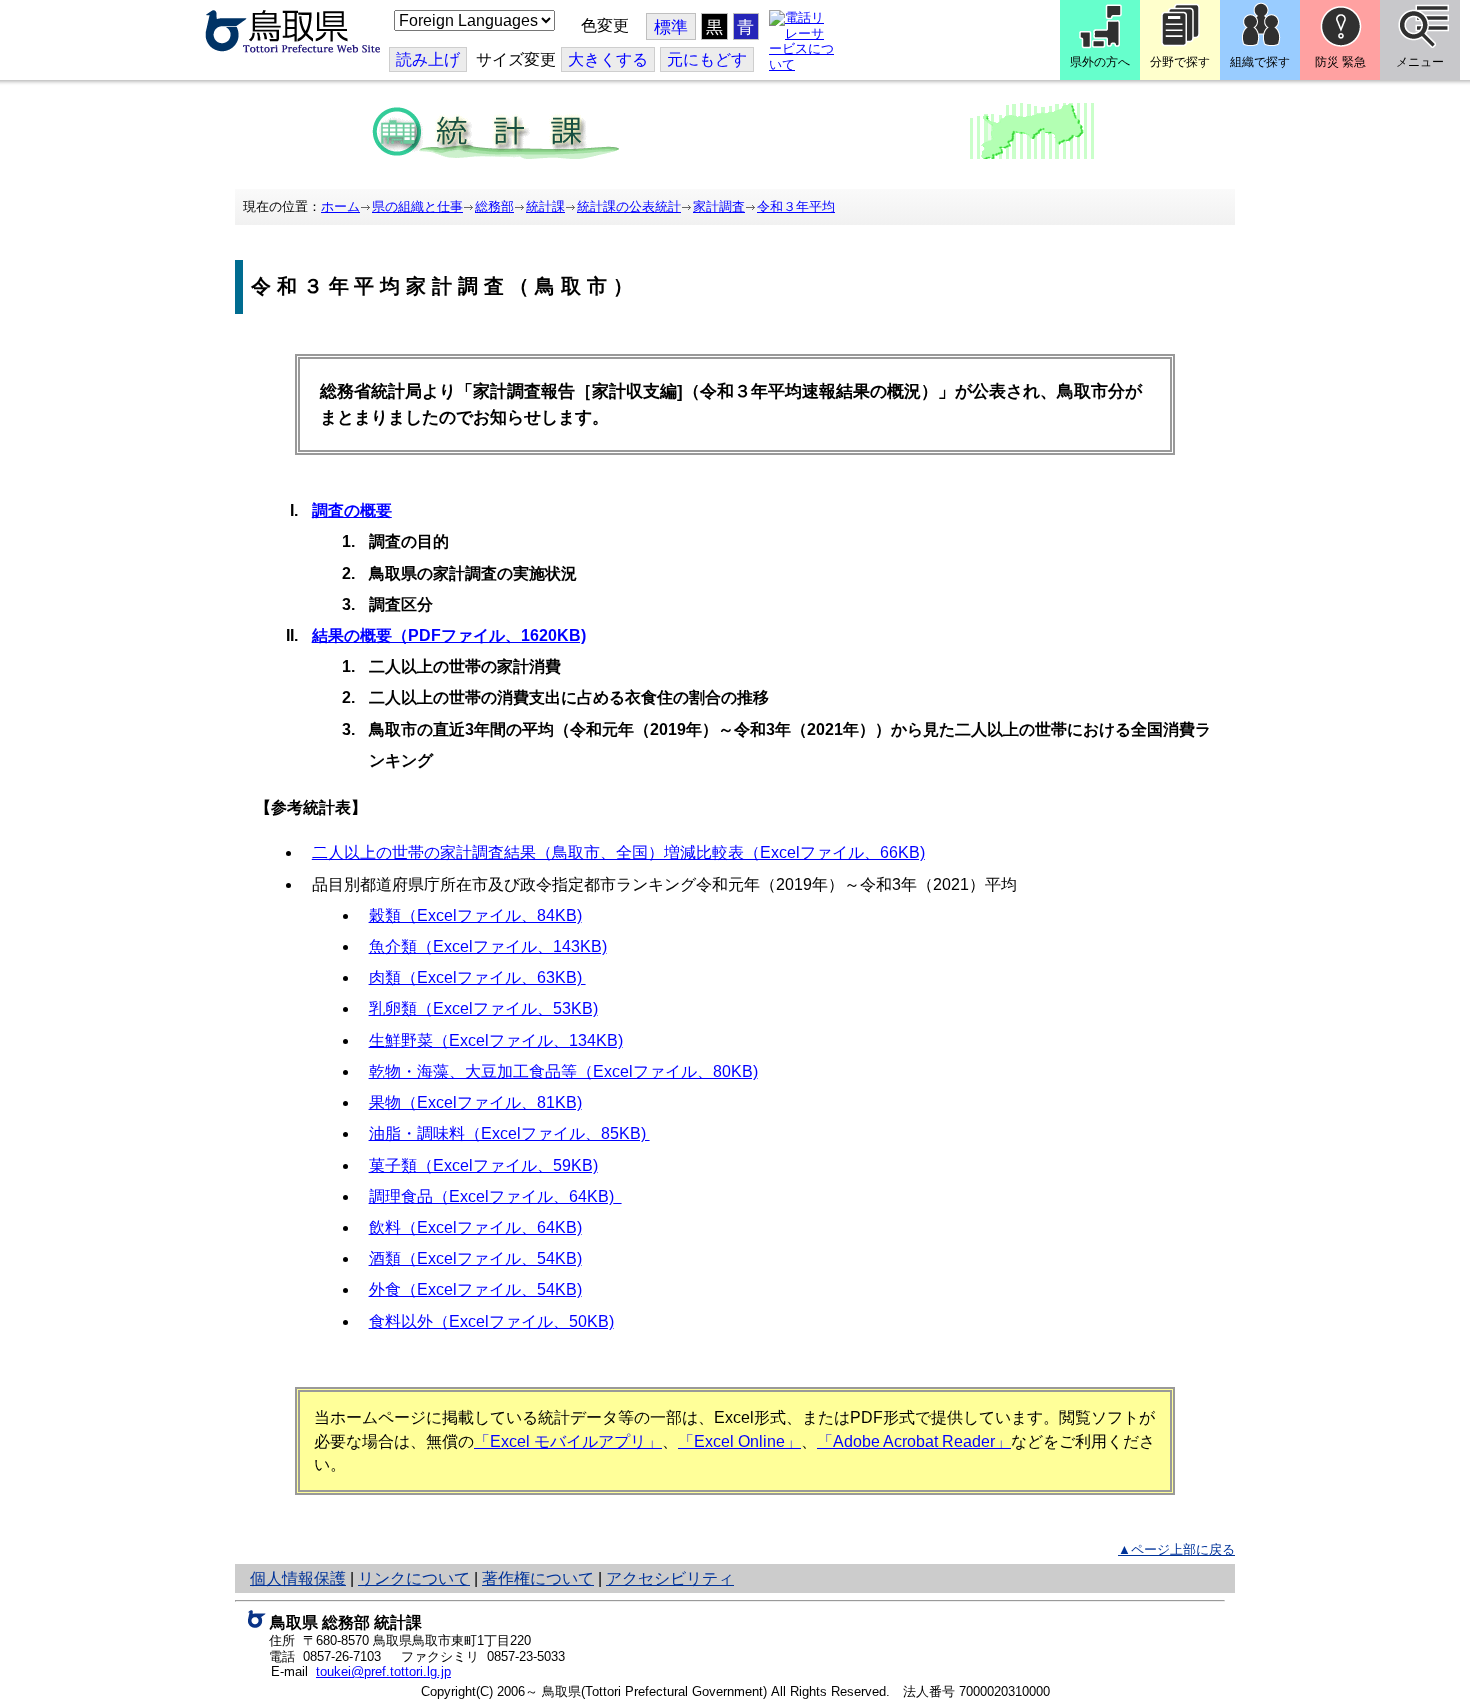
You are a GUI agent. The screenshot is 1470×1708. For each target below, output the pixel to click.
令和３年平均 (796, 206)
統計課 (545, 206)
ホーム (340, 206)
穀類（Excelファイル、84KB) (475, 915)
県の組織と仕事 (417, 206)
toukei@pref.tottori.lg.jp (383, 1671)
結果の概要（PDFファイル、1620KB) (449, 635)
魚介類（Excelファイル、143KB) (488, 946)
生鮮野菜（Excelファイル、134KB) (496, 1040)
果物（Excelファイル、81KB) (475, 1102)
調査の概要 (352, 510)
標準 (671, 27)
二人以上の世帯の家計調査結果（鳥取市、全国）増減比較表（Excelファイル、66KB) (618, 852)
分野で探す (1180, 62)
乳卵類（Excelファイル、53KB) (483, 1008)
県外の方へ (1100, 62)
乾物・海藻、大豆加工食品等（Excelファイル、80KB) (563, 1071)
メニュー (1420, 62)
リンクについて (414, 1578)
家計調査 (719, 206)
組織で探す (1260, 62)
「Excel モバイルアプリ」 (568, 1441)
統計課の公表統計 (629, 206)
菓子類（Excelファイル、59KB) (483, 1165)
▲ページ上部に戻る (1176, 1549)
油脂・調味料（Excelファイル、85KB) (509, 1133)
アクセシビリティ (670, 1578)
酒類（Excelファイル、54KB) (475, 1258)
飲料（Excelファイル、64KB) (475, 1227)
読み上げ (428, 59)
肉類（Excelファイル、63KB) (477, 977)
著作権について (538, 1578)
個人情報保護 (298, 1578)
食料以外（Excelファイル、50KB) (491, 1321)
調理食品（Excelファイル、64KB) (491, 1196)
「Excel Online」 (739, 1441)
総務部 (494, 206)
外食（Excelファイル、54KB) (475, 1289)
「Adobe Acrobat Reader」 (914, 1441)
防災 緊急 (1340, 62)
